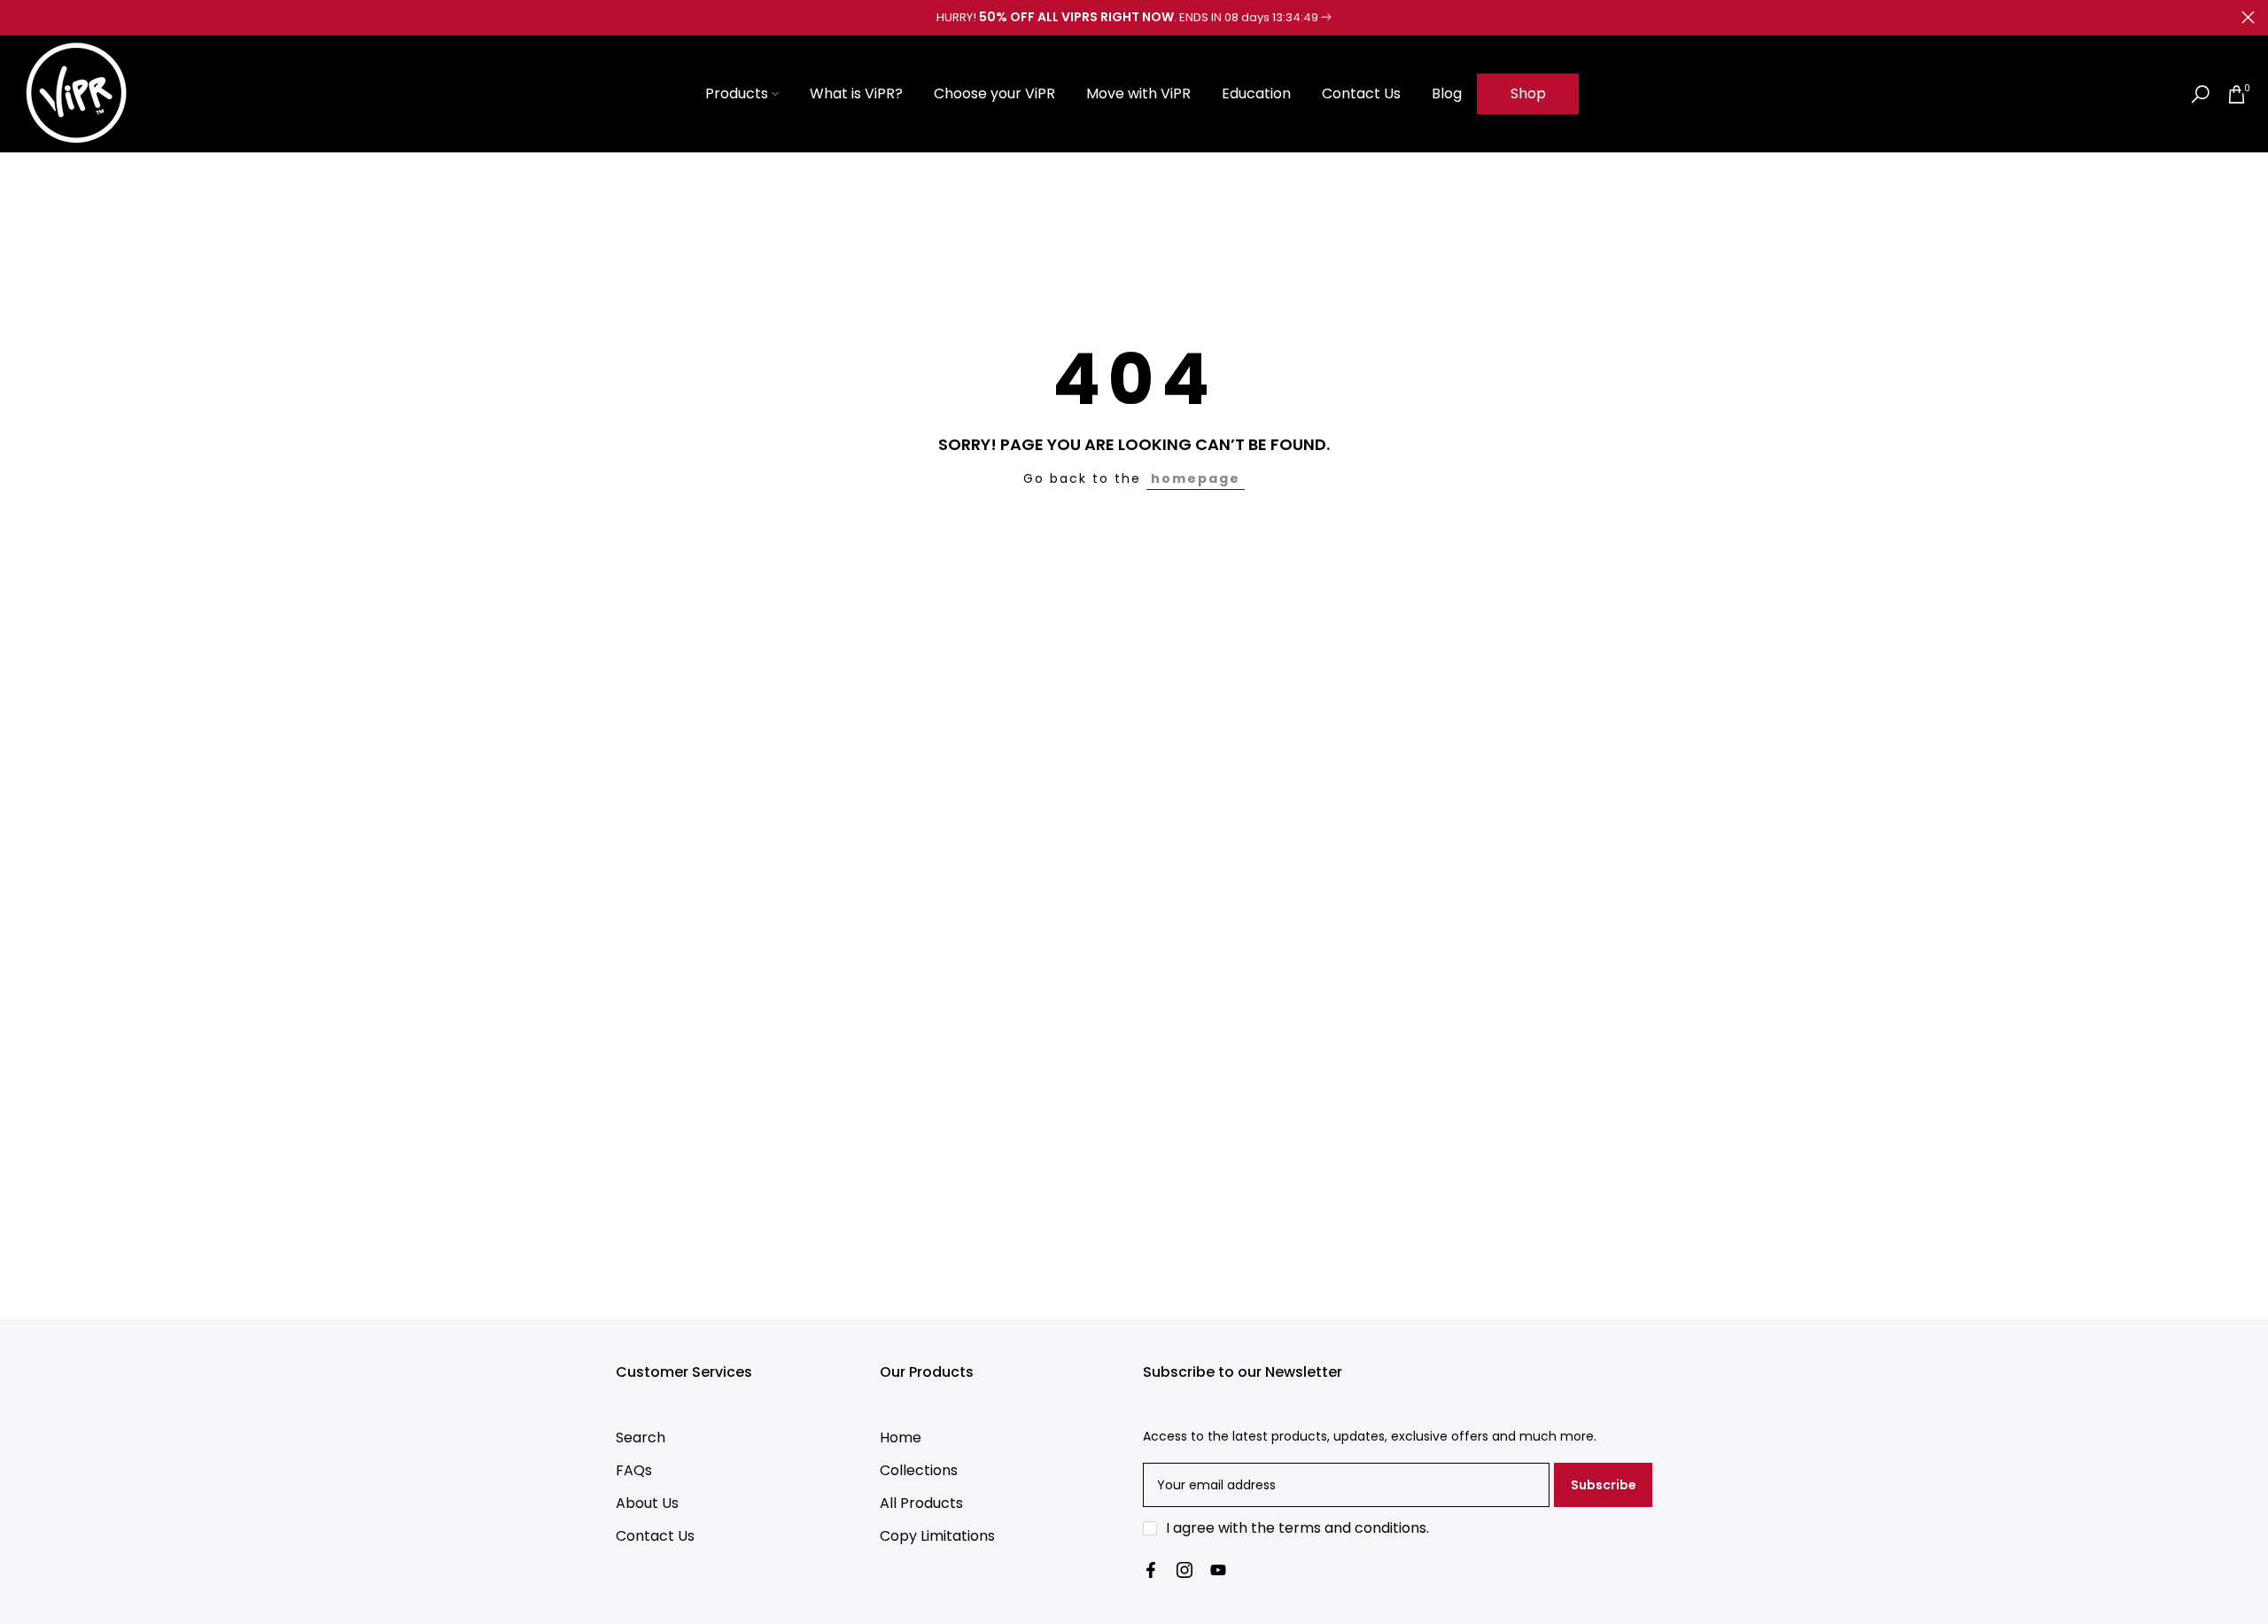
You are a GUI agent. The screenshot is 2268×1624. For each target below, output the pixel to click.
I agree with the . (1297, 1528)
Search (641, 1438)
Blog (1447, 93)
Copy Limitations (937, 1536)
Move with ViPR (1138, 93)
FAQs (634, 1470)
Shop (1528, 93)
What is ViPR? (856, 93)
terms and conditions (1352, 1528)
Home (901, 1438)
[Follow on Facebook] (1151, 1570)
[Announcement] (1134, 18)
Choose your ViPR (994, 93)
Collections (919, 1470)
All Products (921, 1503)
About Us (647, 1503)
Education (1256, 93)
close (20, 17)
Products (737, 93)
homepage (1196, 478)
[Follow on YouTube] (1218, 1570)
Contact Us (1361, 93)
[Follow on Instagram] (1184, 1570)
